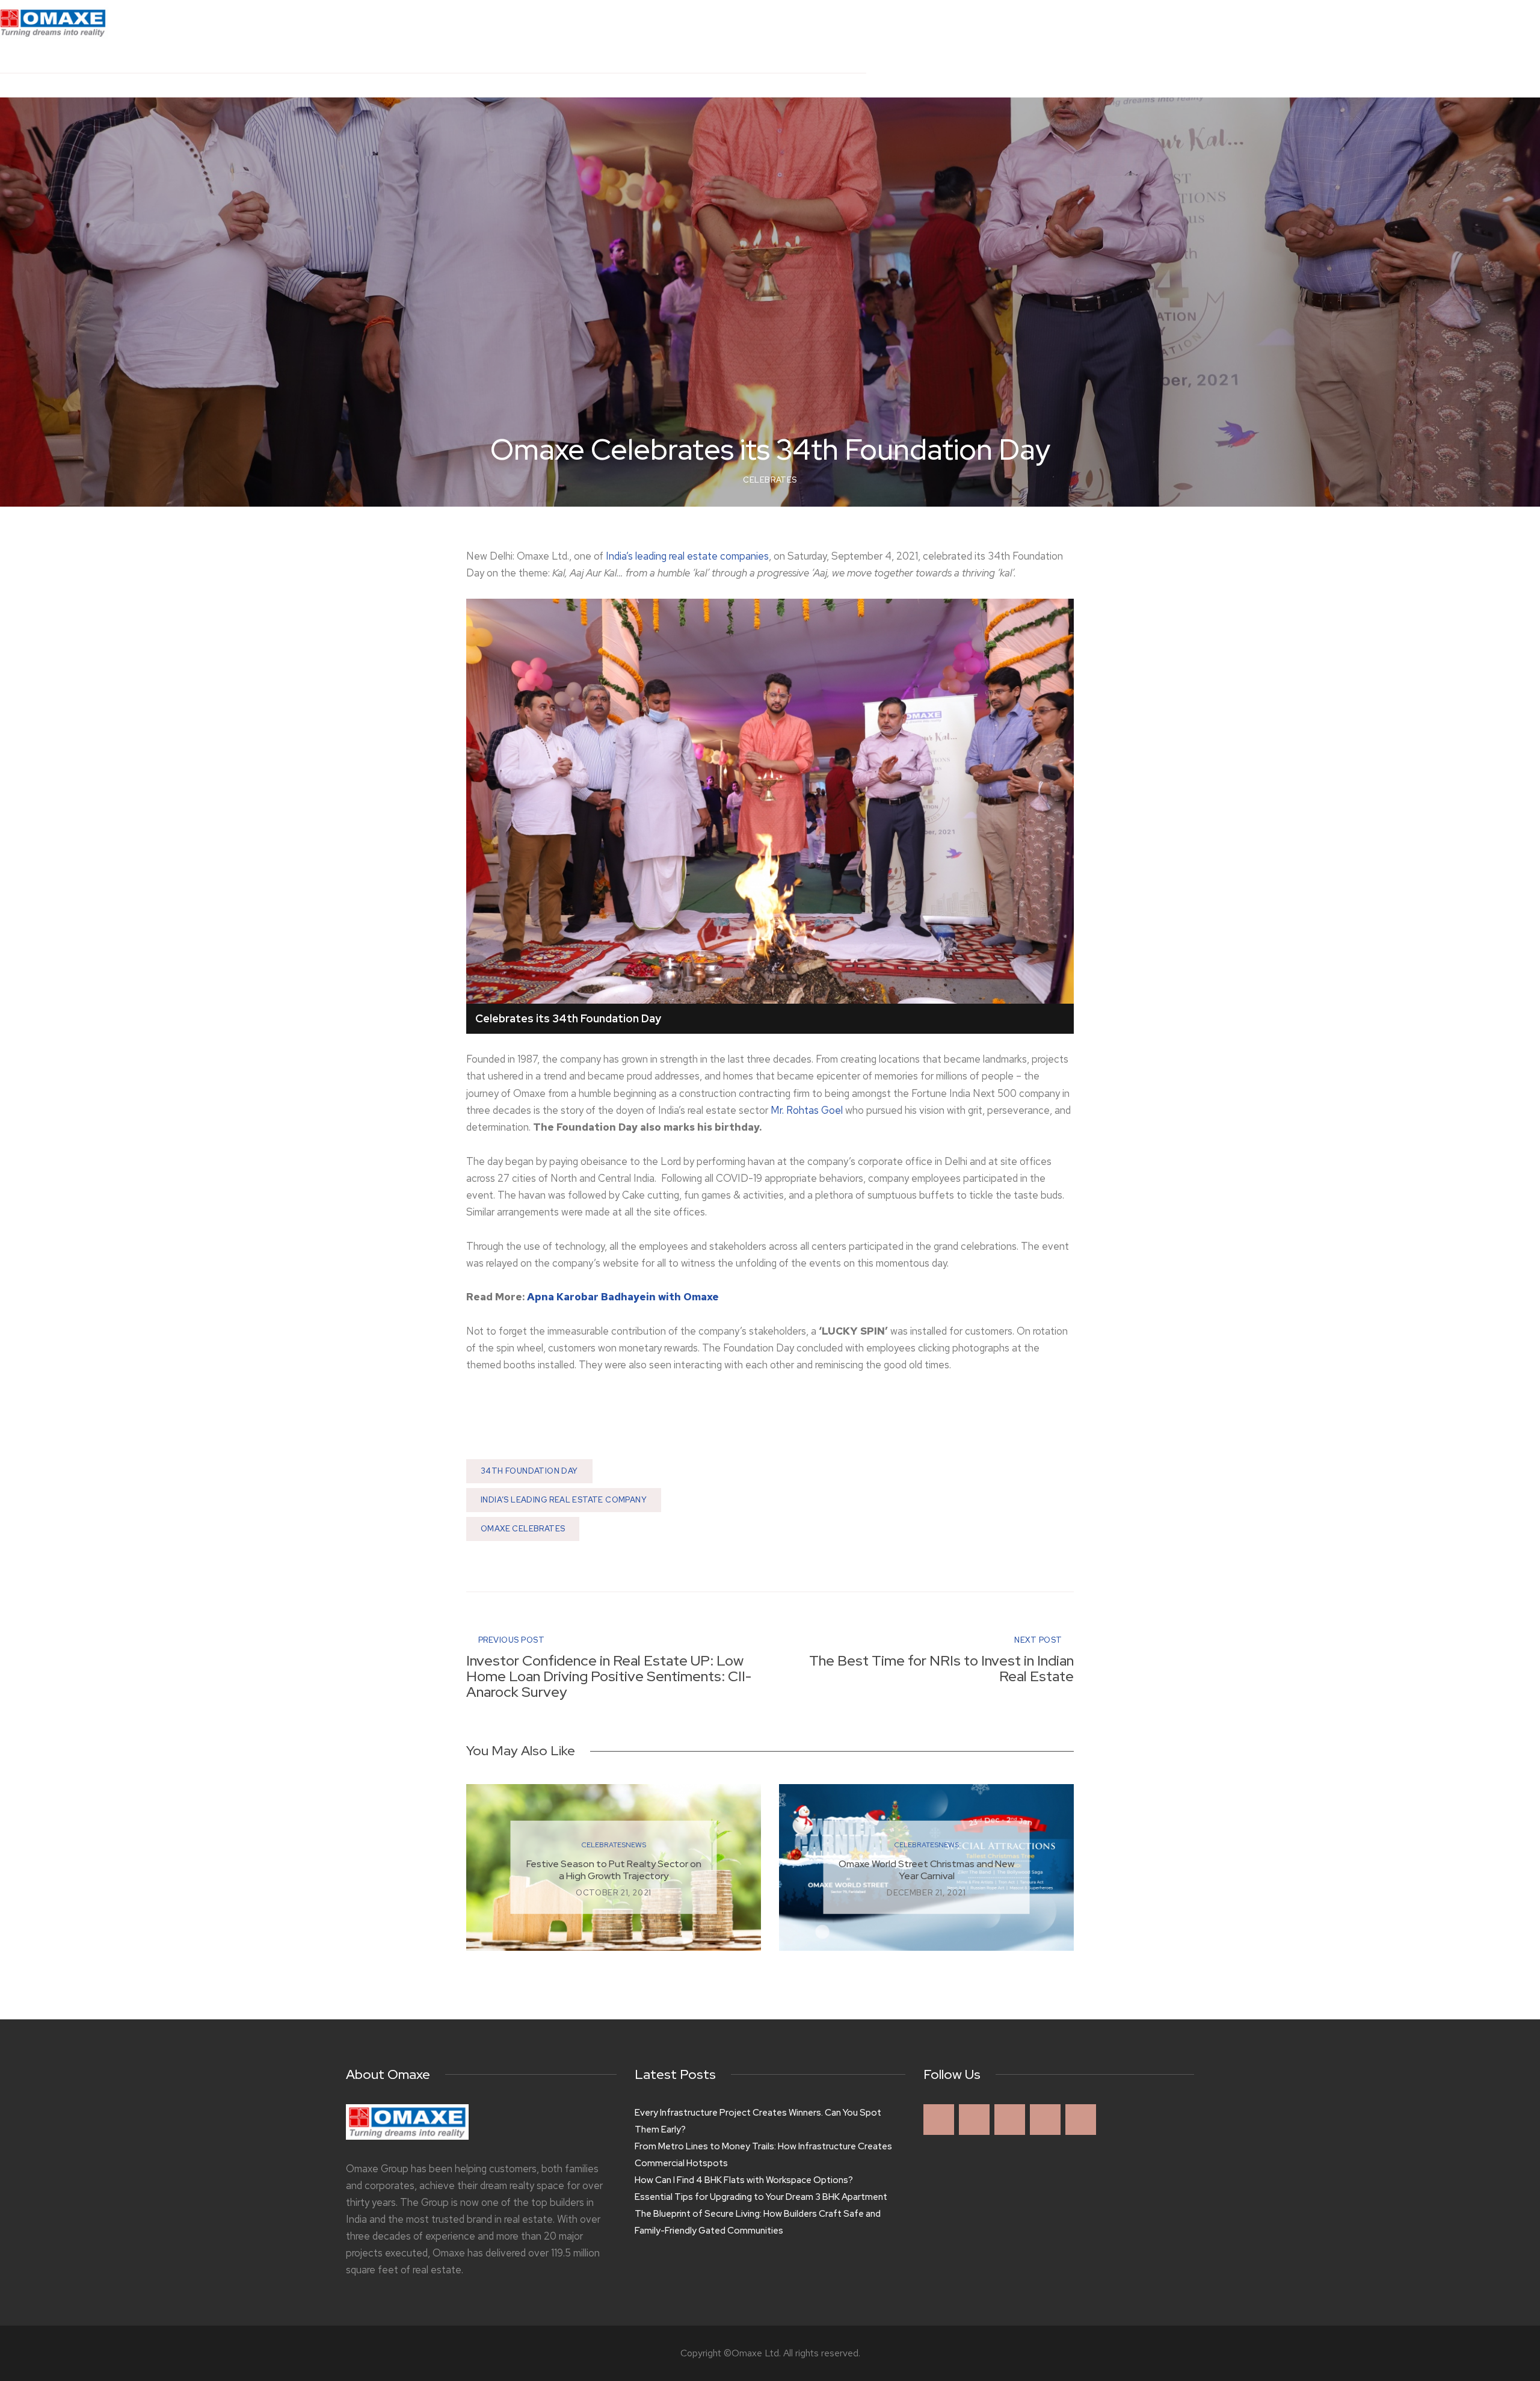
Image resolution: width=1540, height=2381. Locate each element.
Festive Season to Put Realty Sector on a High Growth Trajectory (614, 1870)
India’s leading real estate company (564, 1500)
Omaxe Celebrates (523, 1529)
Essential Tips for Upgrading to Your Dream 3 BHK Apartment (761, 2197)
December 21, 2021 (926, 1893)
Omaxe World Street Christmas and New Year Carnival (926, 1870)
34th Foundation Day (529, 1471)
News (636, 1845)
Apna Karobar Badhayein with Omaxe (623, 1297)
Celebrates (770, 480)
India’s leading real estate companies (687, 556)
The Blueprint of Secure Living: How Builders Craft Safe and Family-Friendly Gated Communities (758, 2222)
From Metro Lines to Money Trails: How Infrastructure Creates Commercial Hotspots (763, 2155)
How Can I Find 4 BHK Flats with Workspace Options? (744, 2180)
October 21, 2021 (614, 1893)
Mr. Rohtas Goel (807, 1110)
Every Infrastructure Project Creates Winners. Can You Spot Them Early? (758, 2121)
